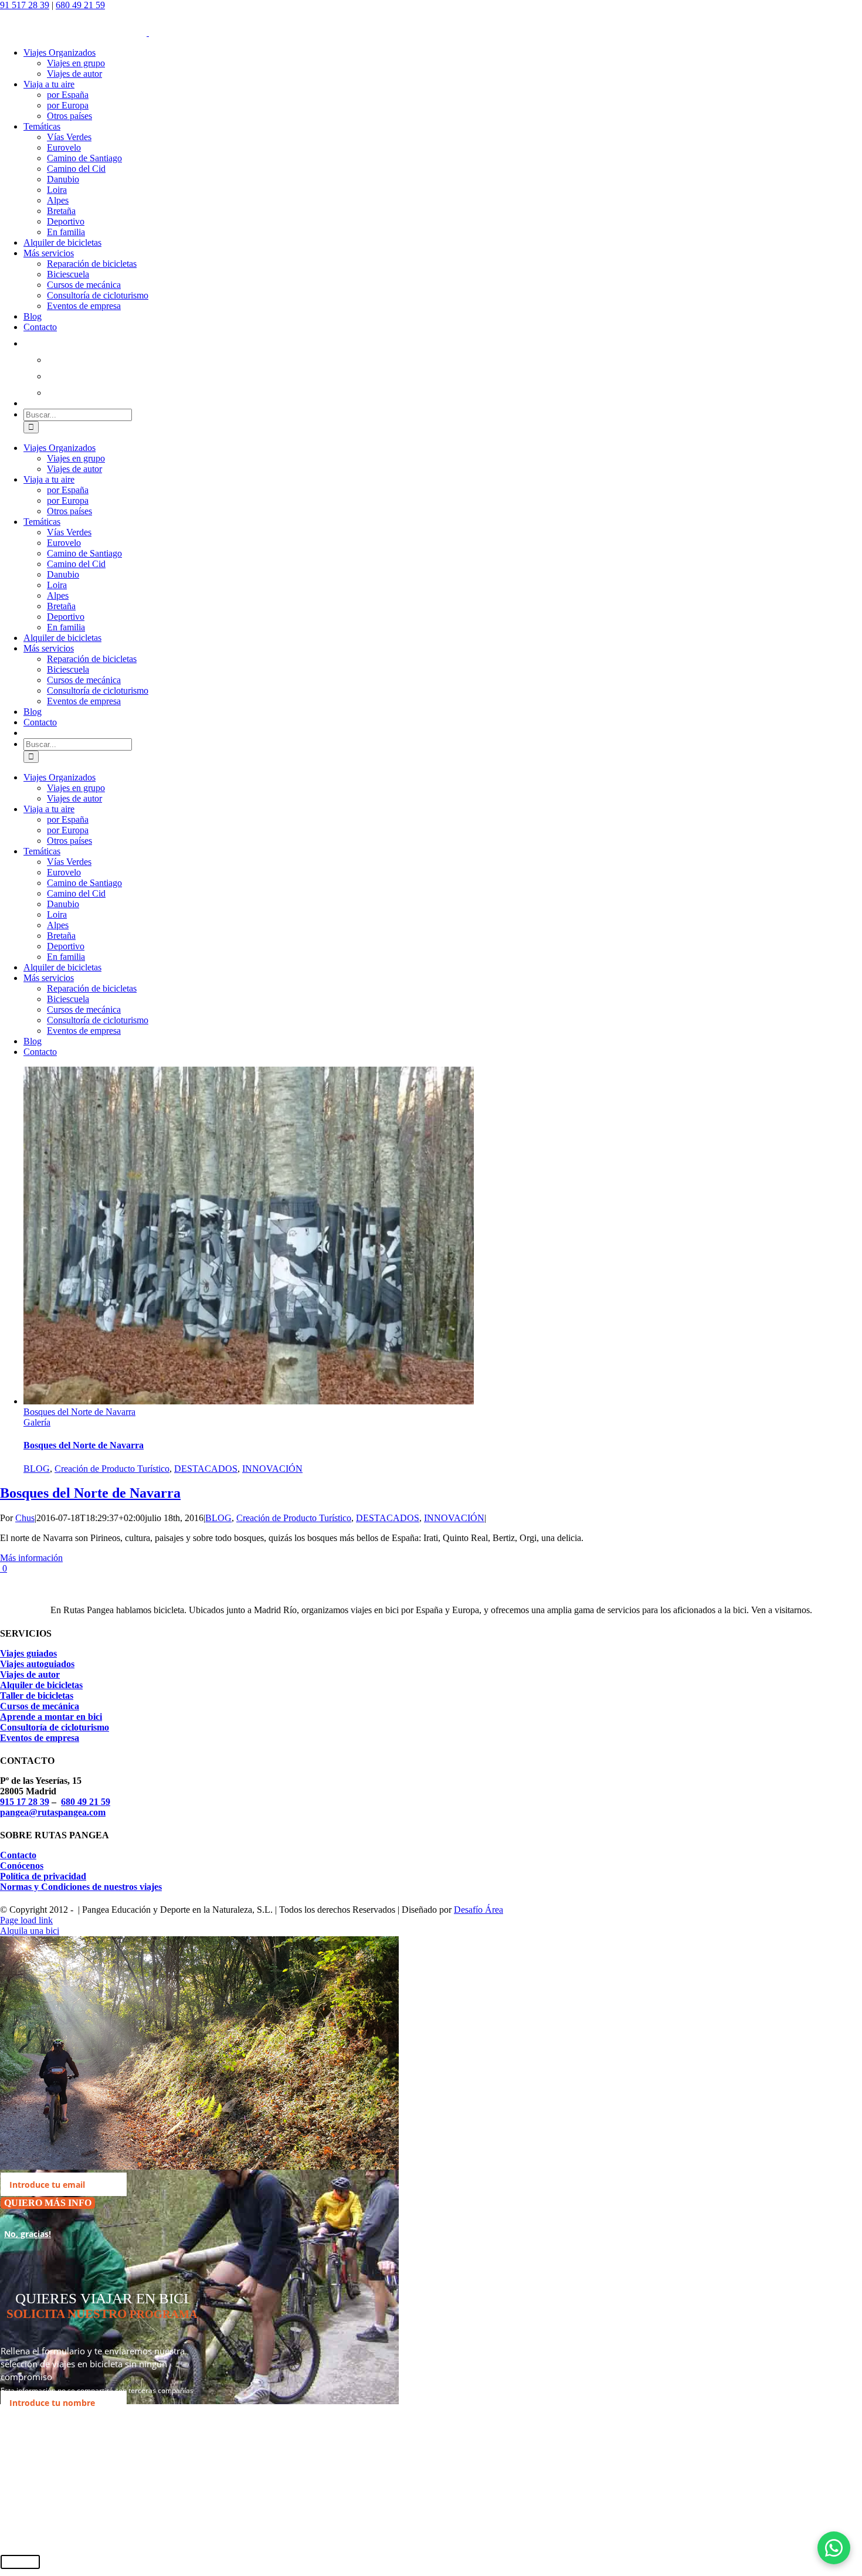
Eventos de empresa (40, 1738)
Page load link (26, 1920)
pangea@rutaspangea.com (53, 1812)
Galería (37, 1422)
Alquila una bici (30, 1931)
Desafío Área (478, 1910)
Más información (31, 1558)
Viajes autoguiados (37, 1664)
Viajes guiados (28, 1653)
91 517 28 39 (25, 5)
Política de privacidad (43, 1876)
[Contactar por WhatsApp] (834, 2548)
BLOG (37, 1469)
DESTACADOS (206, 1469)
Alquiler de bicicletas (41, 1685)
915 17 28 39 (25, 1802)
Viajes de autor (30, 1674)
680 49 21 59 (80, 5)
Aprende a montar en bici (51, 1717)
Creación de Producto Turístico (112, 1469)
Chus (25, 1518)
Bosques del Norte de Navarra (79, 1412)
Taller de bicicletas (37, 1696)
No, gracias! (28, 2234)
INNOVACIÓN (272, 1469)
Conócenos (22, 1866)
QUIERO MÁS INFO (48, 2203)
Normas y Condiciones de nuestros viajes (81, 1887)
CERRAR (20, 2562)
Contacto (18, 1855)
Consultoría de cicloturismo (55, 1727)
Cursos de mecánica (40, 1706)
